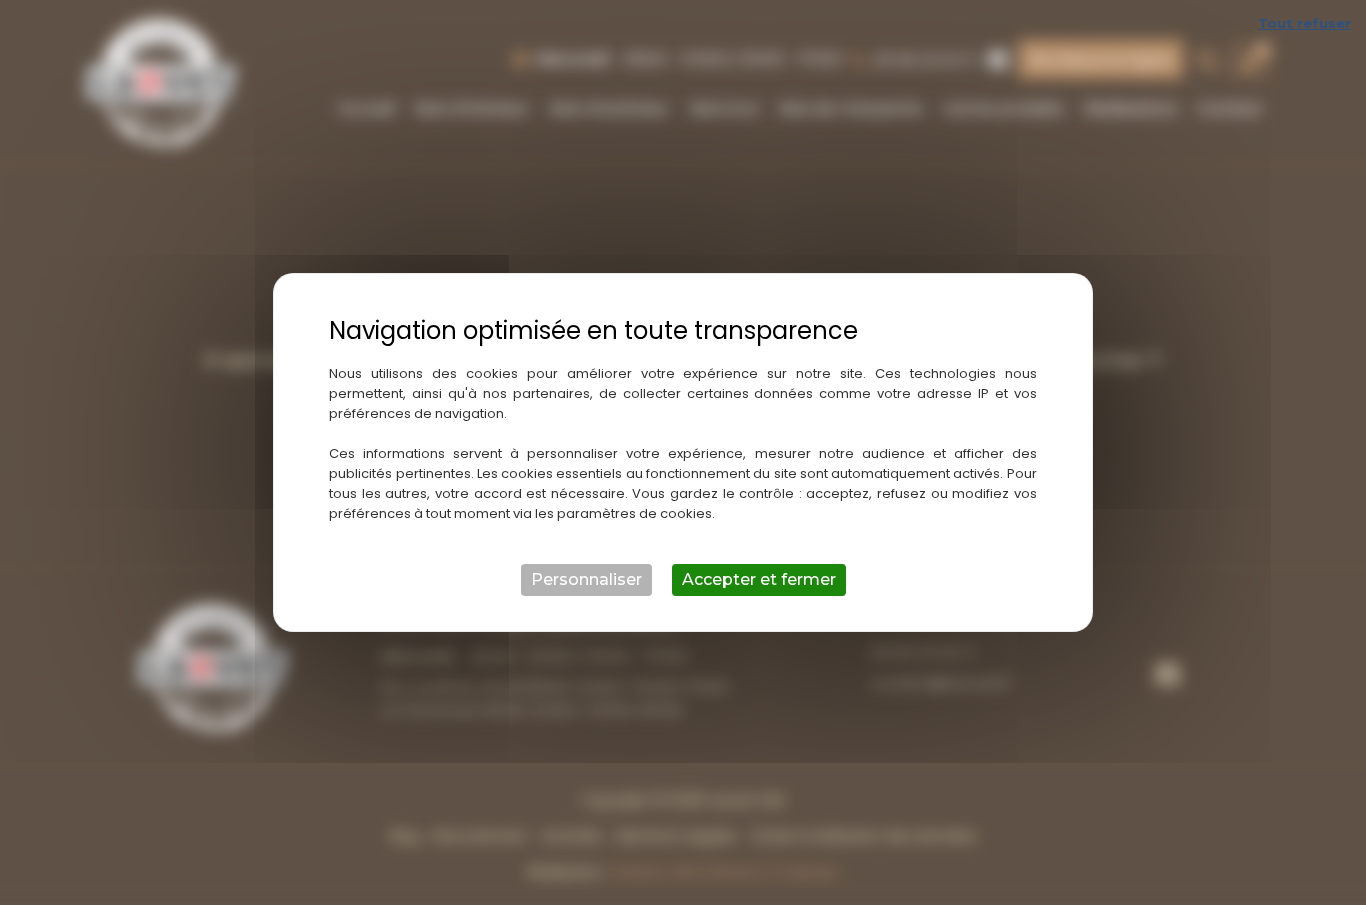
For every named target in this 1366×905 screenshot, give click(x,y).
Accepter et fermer (759, 579)
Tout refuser (1304, 23)
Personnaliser (586, 579)
